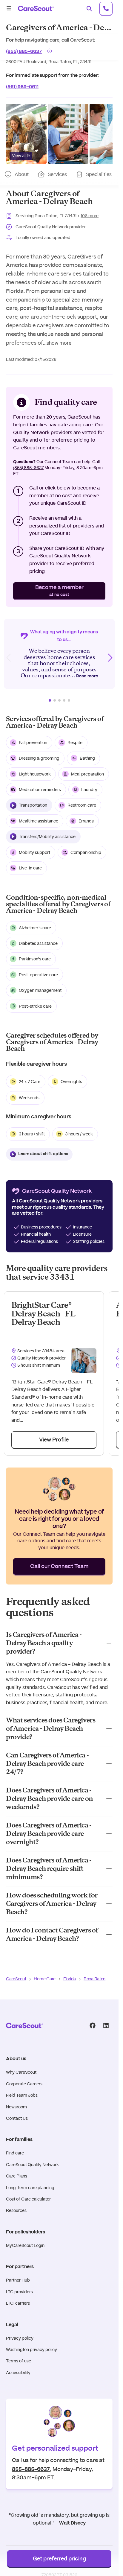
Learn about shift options (43, 1154)
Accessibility (18, 2373)
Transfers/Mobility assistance (47, 837)
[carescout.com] (36, 8)
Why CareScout (21, 2072)
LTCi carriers (18, 2303)
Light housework (35, 774)
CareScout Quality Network (32, 2165)
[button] (26, 134)
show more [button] (59, 343)
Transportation (33, 805)
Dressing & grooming (39, 758)
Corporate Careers (24, 2084)
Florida (70, 1979)
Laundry (89, 790)
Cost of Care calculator (28, 2199)
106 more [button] (90, 216)
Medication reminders (40, 790)
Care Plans (17, 2176)
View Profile (54, 1440)
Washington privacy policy (31, 2350)
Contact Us (17, 2118)
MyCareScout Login (25, 2245)
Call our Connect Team (59, 1567)
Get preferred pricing (59, 2559)
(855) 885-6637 (24, 51)
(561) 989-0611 (22, 86)
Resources (16, 2210)
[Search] (89, 8)
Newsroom (16, 2107)
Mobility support (34, 852)
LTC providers (19, 2292)
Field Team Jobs (22, 2095)
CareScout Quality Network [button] (49, 1201)
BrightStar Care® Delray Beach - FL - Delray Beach (45, 1314)
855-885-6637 (31, 2469)
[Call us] (106, 8)
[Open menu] (9, 8)
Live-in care (30, 868)
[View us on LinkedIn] (106, 2025)
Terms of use (19, 2361)
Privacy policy (20, 2338)
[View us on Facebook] (92, 2025)
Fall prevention (33, 743)
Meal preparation (87, 774)
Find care (15, 2153)
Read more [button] (87, 676)
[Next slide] (110, 658)
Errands (86, 821)
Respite (75, 743)
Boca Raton (94, 1979)
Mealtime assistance (39, 821)
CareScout (16, 1979)
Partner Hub (18, 2280)
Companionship (86, 852)
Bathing (87, 758)
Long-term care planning (30, 2188)
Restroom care (82, 805)
